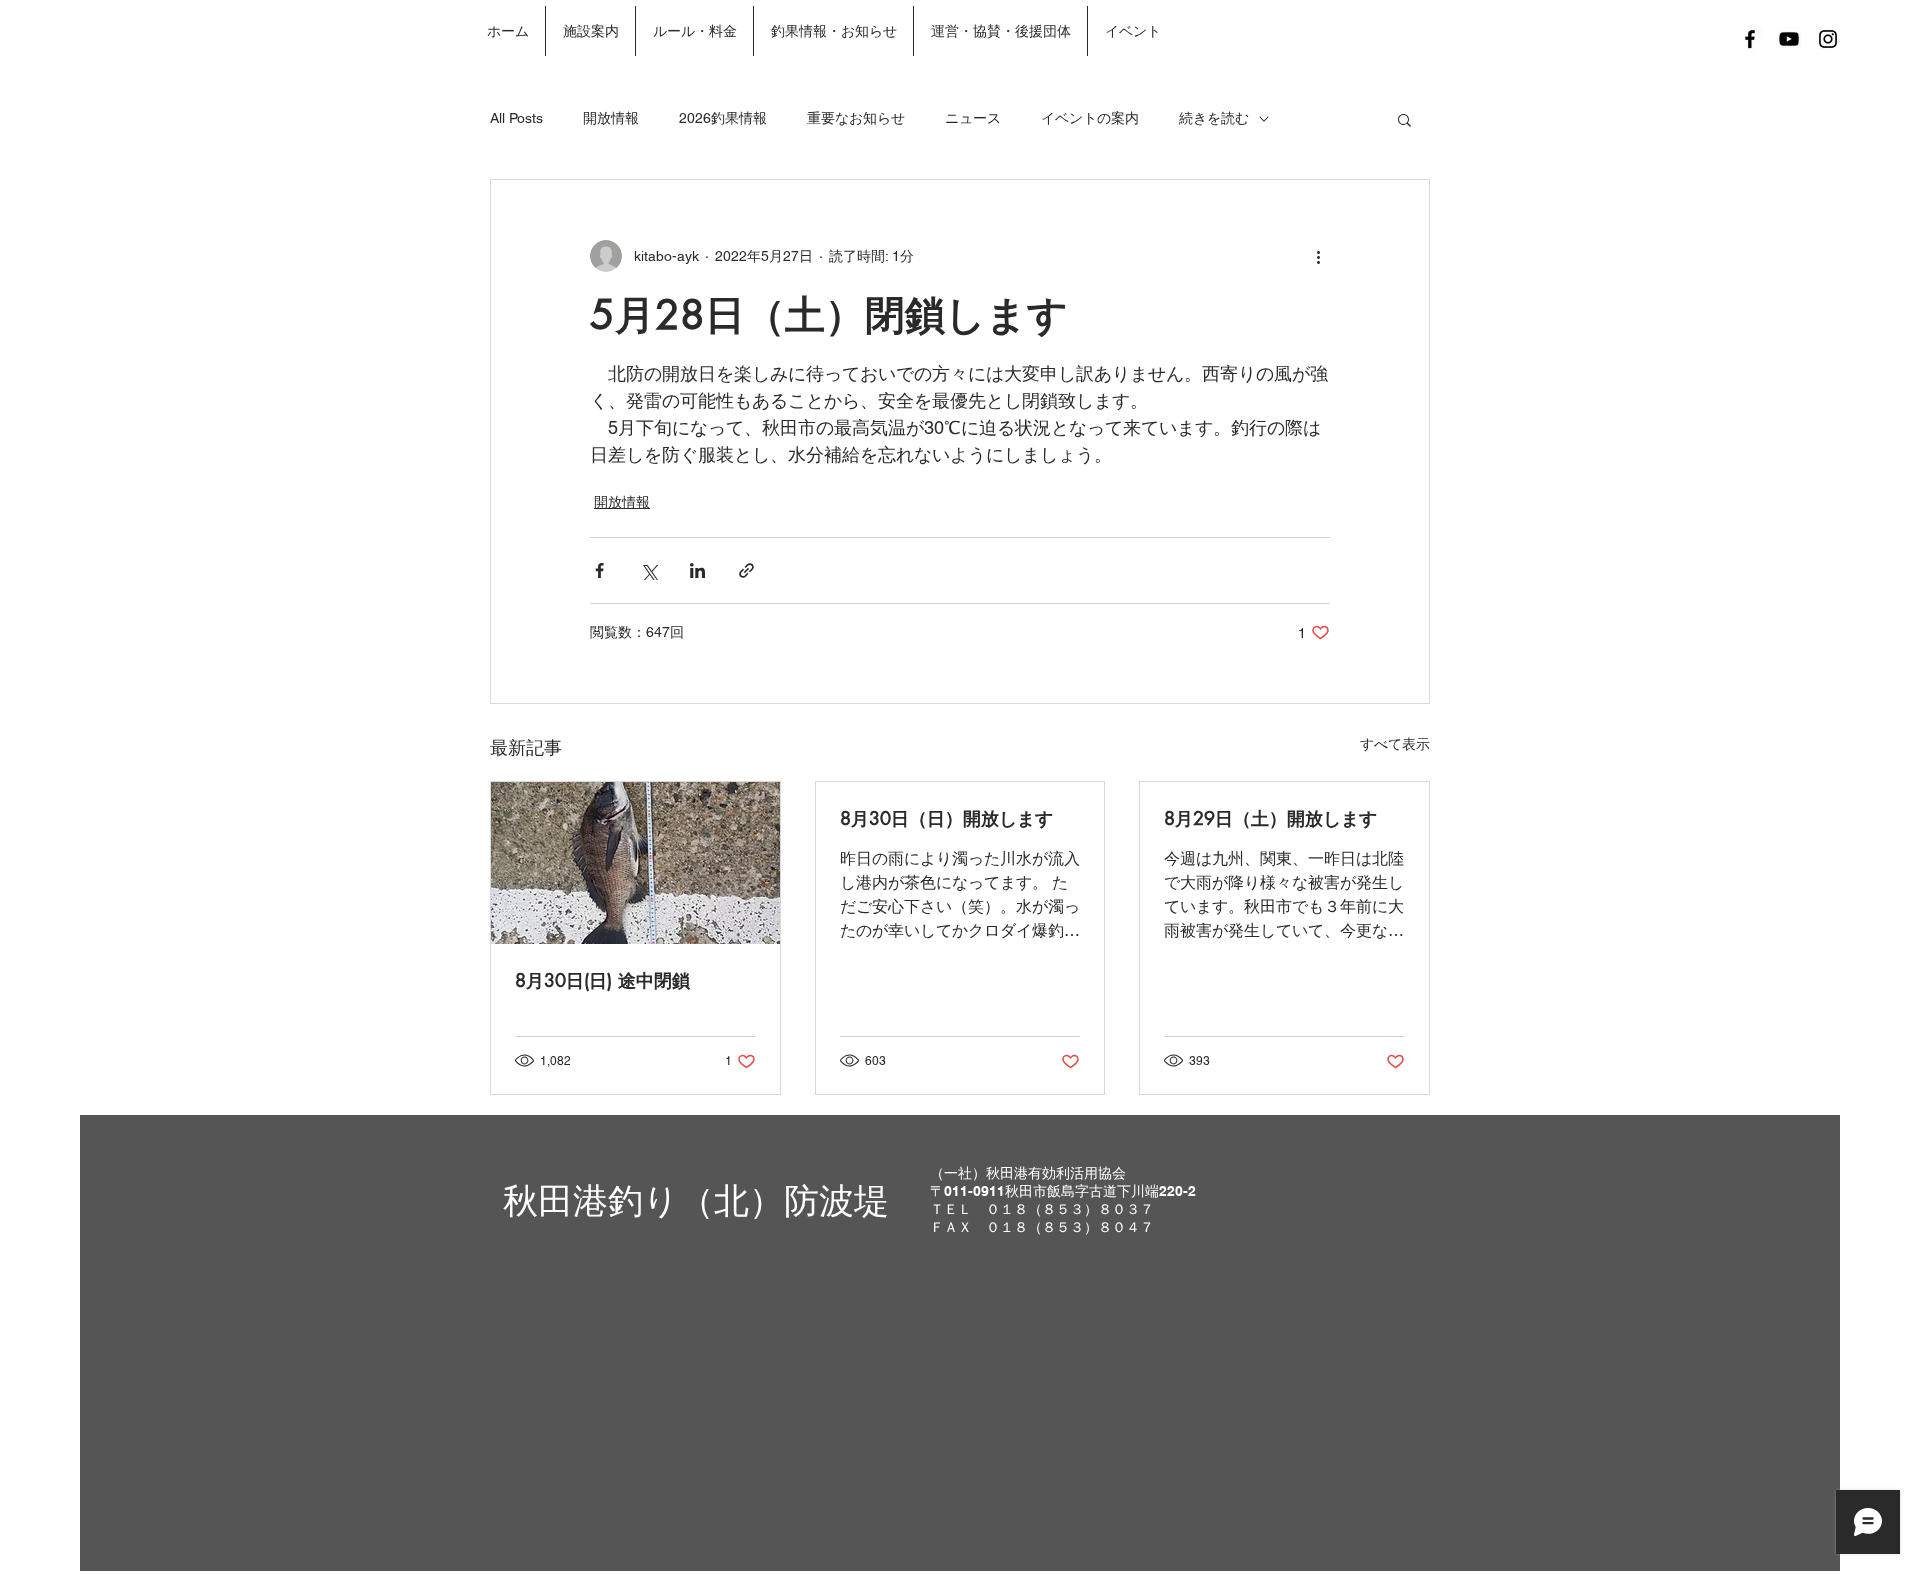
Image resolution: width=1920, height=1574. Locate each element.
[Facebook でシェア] (599, 570)
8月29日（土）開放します (1270, 818)
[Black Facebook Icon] (1750, 39)
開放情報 (611, 118)
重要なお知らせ (856, 118)
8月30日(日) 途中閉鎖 (602, 980)
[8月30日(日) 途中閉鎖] (635, 863)
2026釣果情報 (723, 118)
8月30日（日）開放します (946, 818)
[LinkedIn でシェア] (697, 570)
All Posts (516, 118)
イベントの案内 (1090, 118)
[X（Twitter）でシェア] (648, 570)
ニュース (973, 118)
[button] (1404, 119)
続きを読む (1214, 118)
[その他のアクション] (1318, 256)
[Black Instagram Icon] (1828, 39)
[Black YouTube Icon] (1789, 39)
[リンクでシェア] (746, 570)
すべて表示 (1395, 744)
